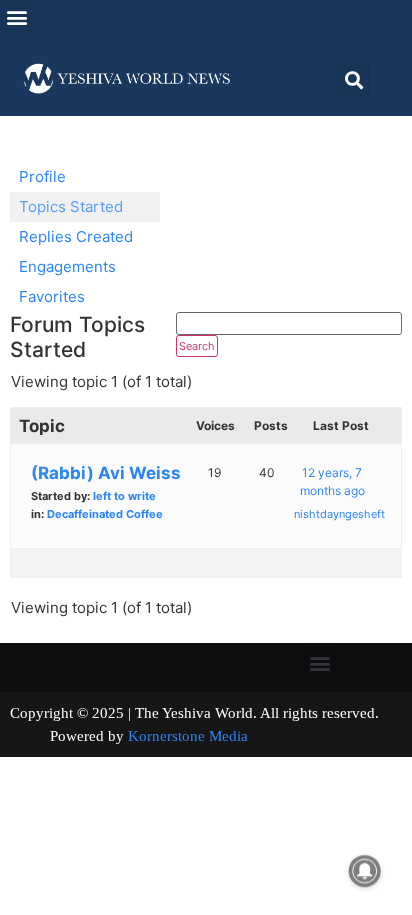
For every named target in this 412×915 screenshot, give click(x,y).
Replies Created (76, 236)
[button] (16, 16)
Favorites (52, 296)
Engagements (67, 266)
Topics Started (71, 206)
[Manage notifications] (365, 871)
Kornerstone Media (188, 736)
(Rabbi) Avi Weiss (106, 473)
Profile (42, 176)
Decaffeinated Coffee (105, 514)
